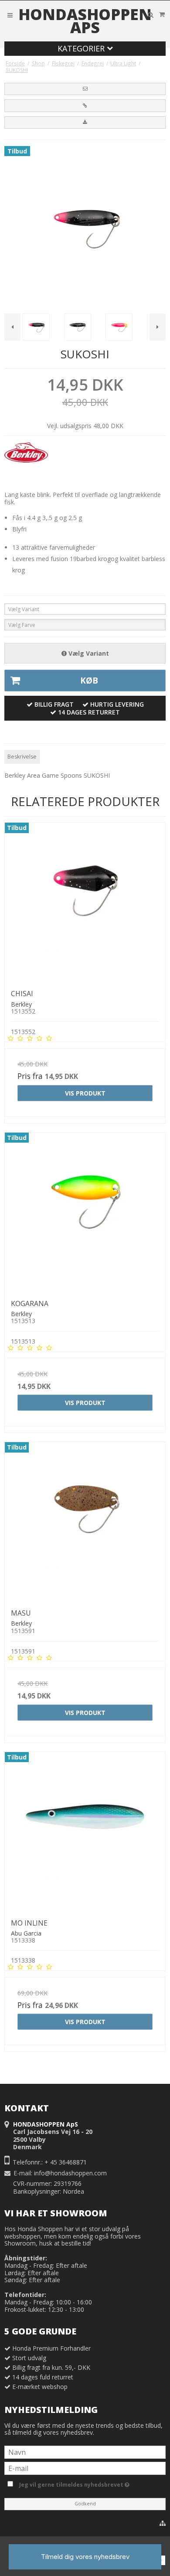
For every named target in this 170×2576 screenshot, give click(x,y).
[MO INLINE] (85, 1832)
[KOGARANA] (85, 1213)
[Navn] (85, 2452)
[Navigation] (10, 15)
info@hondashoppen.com (70, 2173)
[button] (85, 89)
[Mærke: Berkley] (26, 464)
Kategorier (82, 48)
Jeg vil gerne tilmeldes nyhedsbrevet (91, 2483)
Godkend (85, 2504)
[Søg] (150, 15)
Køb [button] (89, 681)
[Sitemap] (163, 2523)
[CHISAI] (85, 903)
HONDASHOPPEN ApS (85, 21)
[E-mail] (85, 2468)
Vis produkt (85, 1093)
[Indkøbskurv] (162, 14)
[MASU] (85, 1522)
